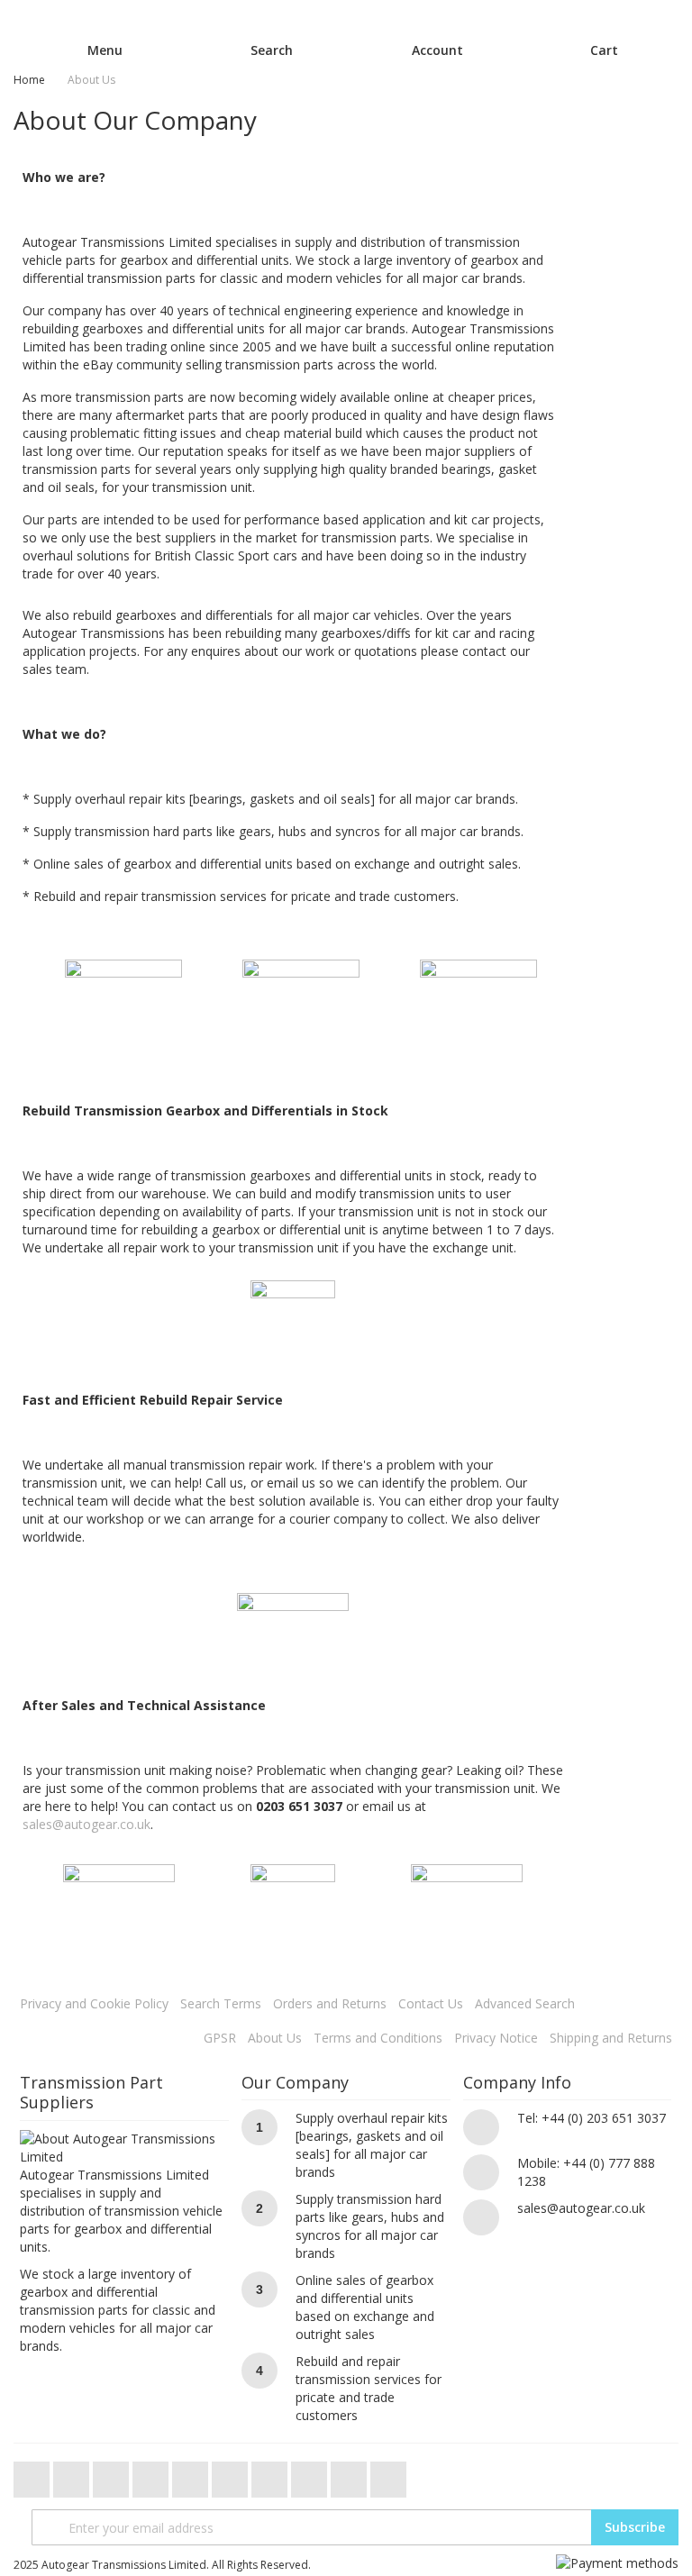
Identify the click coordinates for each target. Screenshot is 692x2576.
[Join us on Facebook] (73, 2475)
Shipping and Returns (611, 2038)
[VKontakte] (351, 2475)
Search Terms (221, 2003)
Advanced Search (525, 2003)
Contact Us (431, 2003)
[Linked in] (311, 2475)
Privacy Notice (496, 2038)
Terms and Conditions (378, 2038)
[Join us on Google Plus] (113, 2475)
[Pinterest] (271, 2475)
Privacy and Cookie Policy (94, 2003)
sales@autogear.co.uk (86, 1824)
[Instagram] (232, 2475)
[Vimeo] (192, 2475)
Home (29, 80)
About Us (275, 2038)
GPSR (220, 2038)
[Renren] (388, 2475)
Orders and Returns (330, 2003)
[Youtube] (152, 2475)
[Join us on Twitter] (33, 2475)
